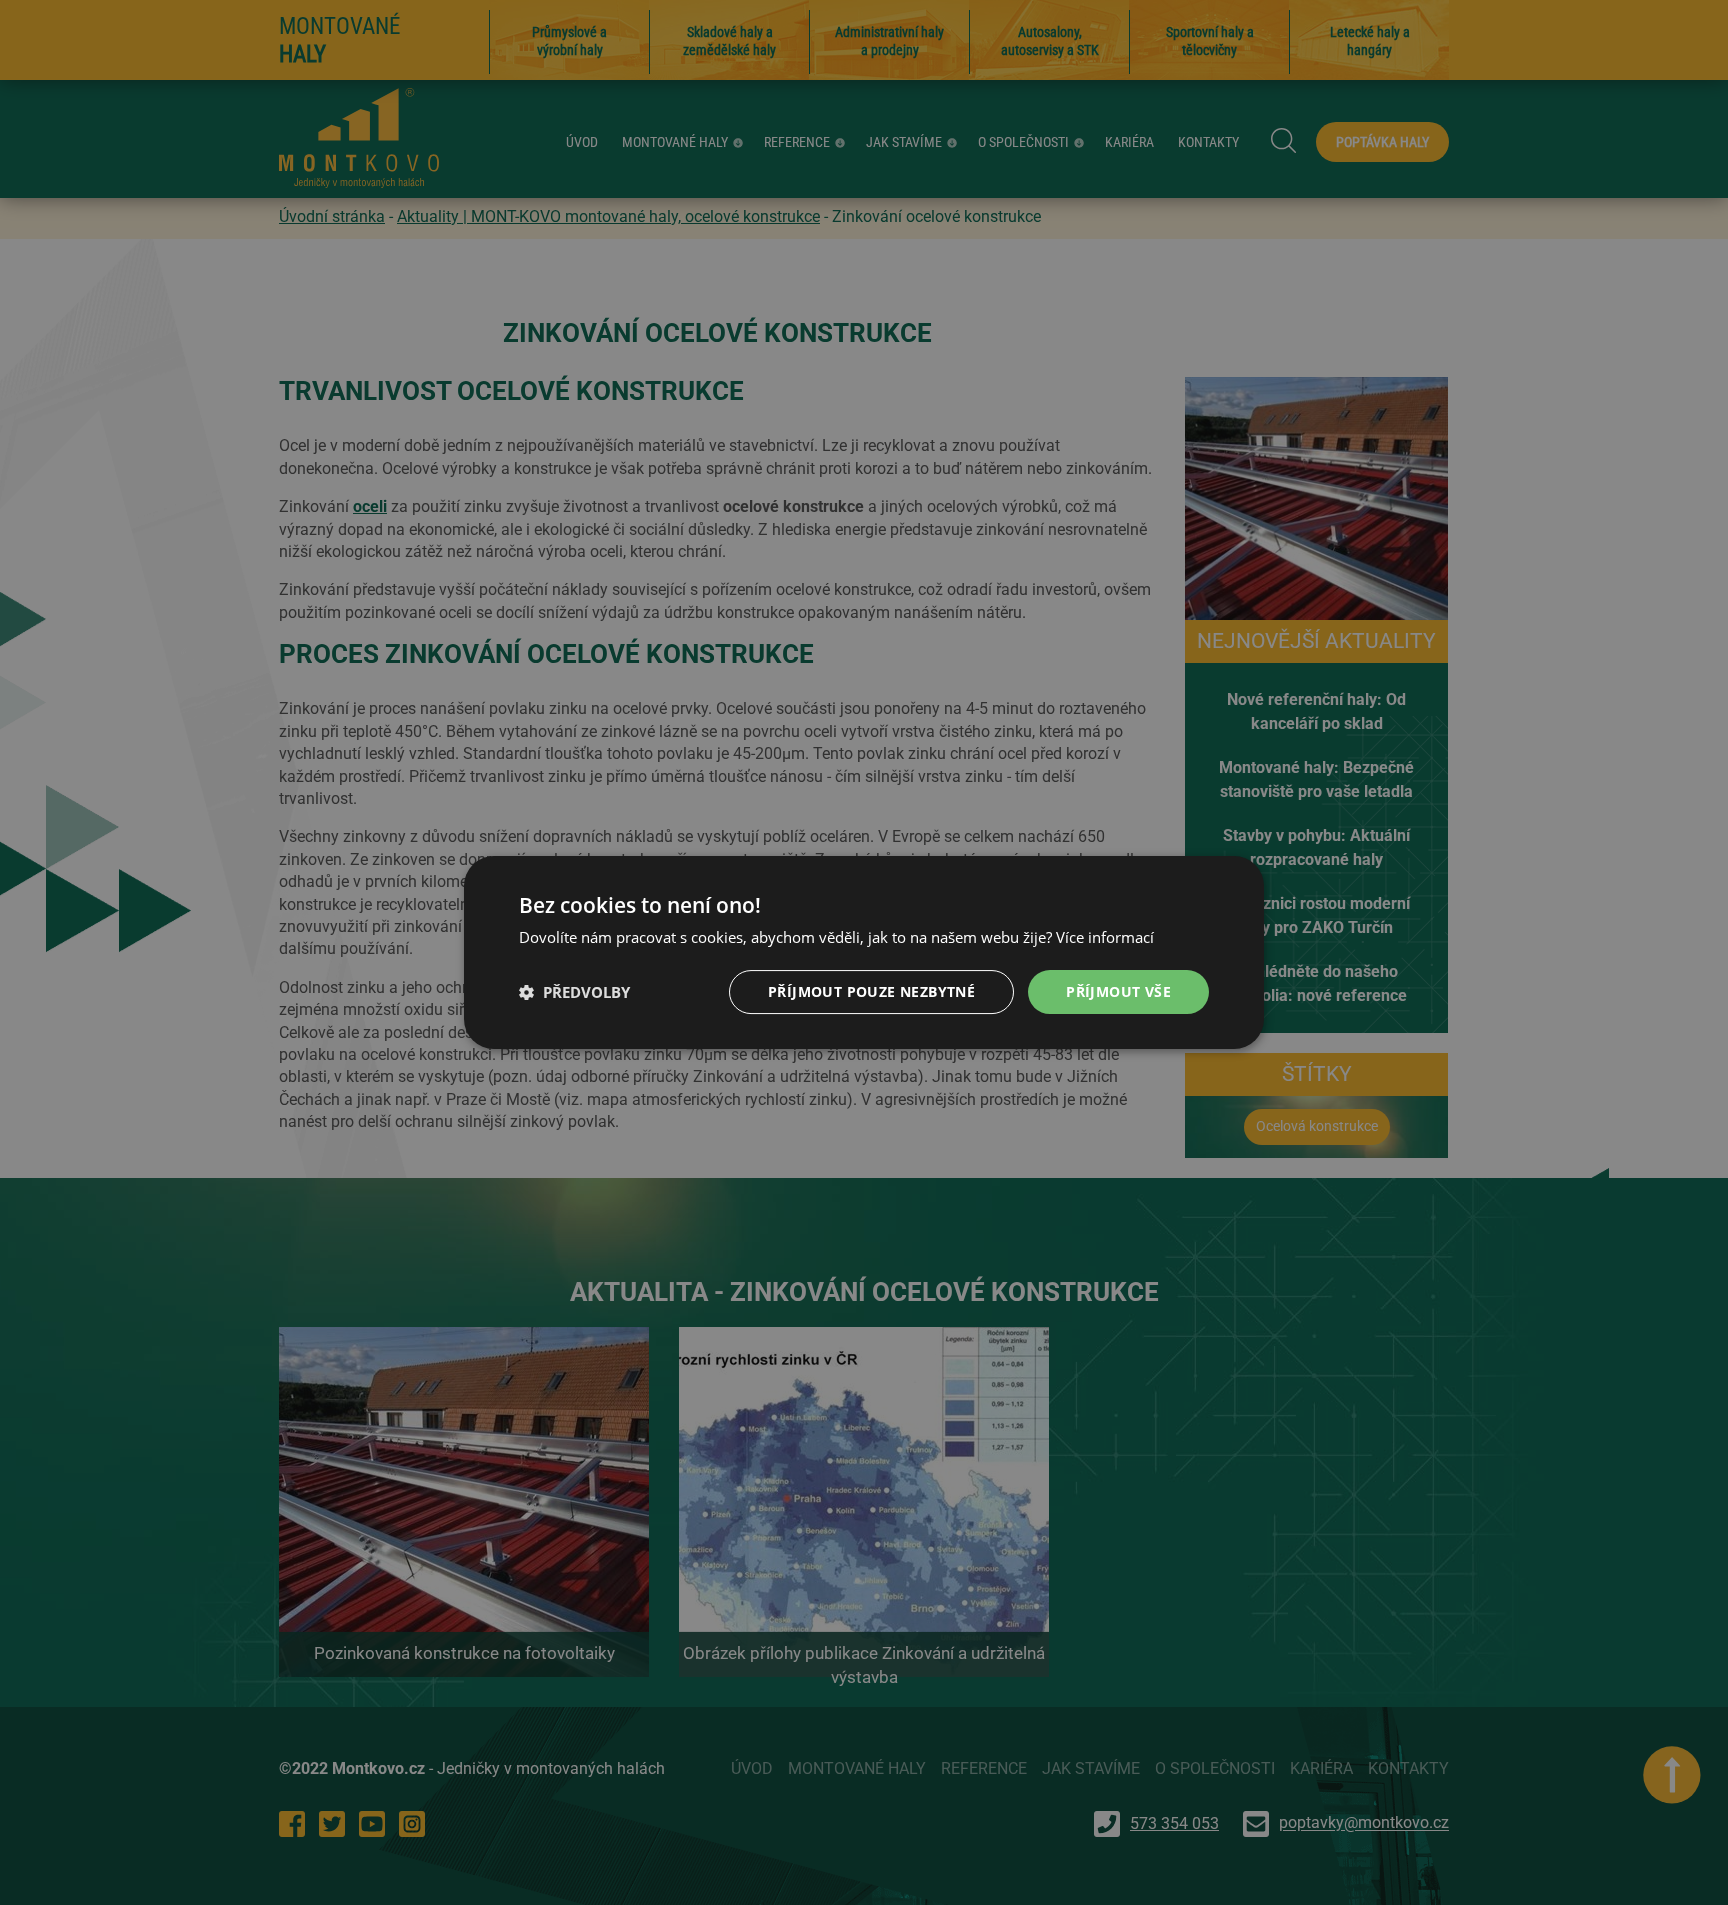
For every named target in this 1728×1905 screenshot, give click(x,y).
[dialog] (864, 952)
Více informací (1105, 937)
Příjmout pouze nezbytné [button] (871, 991)
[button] (574, 992)
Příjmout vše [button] (1118, 991)
